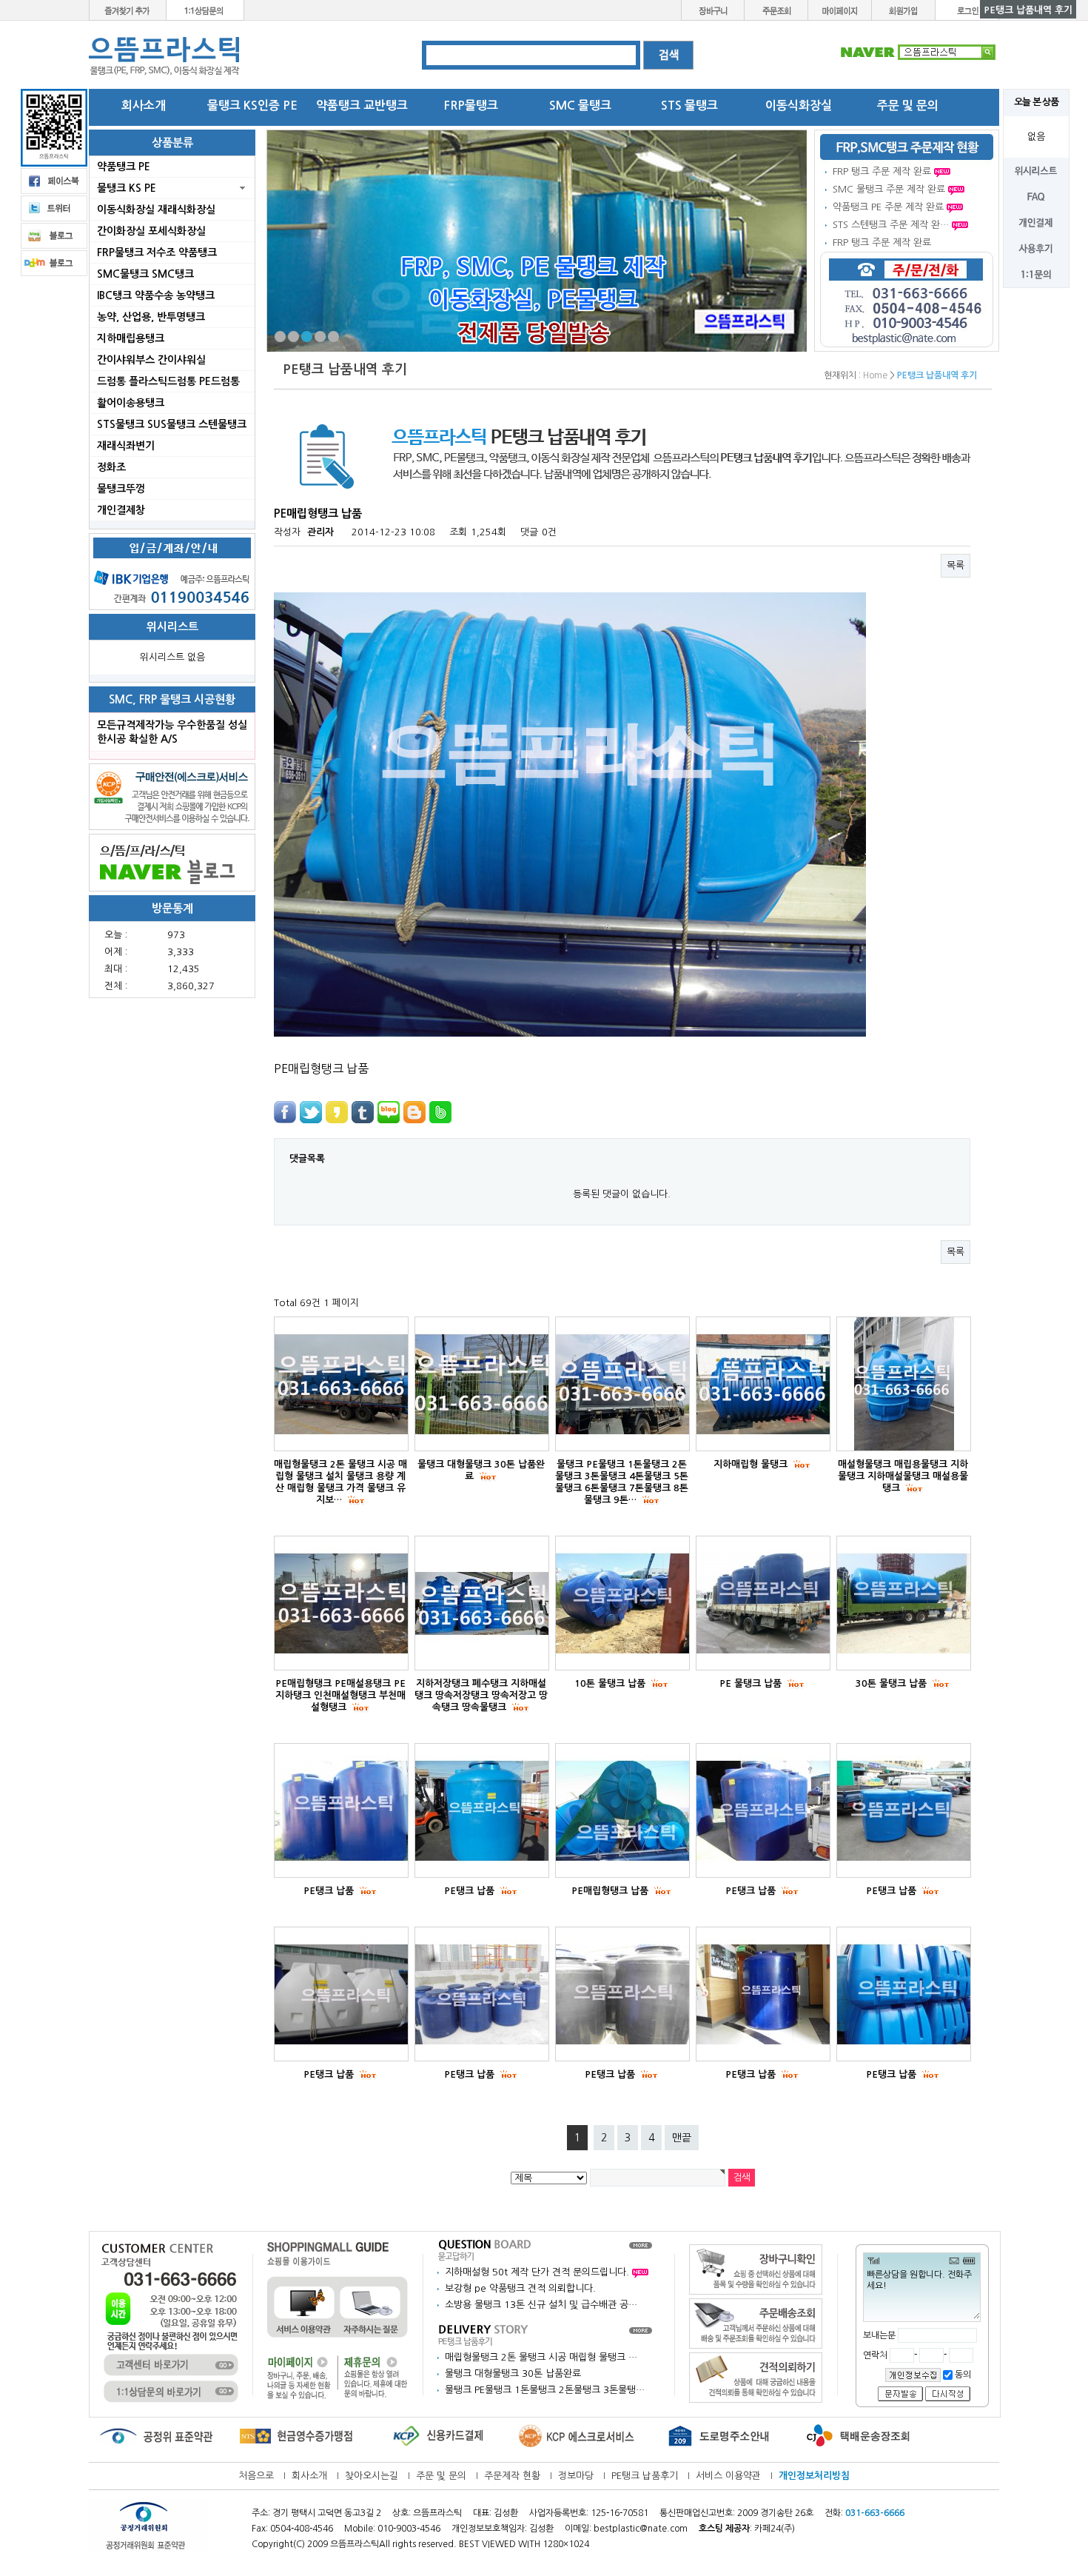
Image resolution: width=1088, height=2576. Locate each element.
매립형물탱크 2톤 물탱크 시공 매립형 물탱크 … (541, 2357)
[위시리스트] (1036, 170)
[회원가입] (904, 9)
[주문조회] (776, 9)
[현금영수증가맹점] (296, 2436)
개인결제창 (121, 510)
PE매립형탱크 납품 (611, 1891)
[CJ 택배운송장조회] (859, 2436)
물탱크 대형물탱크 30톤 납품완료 (513, 2373)
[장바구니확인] (756, 2269)
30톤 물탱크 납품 (893, 1683)
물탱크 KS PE (127, 188)
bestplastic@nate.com (641, 2529)
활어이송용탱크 (131, 403)
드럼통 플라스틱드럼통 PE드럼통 (168, 381)
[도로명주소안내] (718, 2436)
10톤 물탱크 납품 (611, 1683)
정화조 (111, 467)
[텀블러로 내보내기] (363, 1112)
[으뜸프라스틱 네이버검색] (918, 51)
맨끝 (682, 2138)
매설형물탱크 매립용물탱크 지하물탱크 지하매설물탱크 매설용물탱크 (903, 1476)
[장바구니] (713, 9)
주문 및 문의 (908, 106)
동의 (962, 2375)
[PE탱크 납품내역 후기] (485, 2334)
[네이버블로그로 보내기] (389, 1112)
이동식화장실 (799, 106)
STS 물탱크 (689, 106)
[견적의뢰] (756, 2377)
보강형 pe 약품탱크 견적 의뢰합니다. (520, 2288)
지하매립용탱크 (131, 338)
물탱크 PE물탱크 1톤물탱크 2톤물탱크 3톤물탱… (545, 2390)
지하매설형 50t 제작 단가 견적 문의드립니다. (538, 2272)
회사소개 (144, 106)
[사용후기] (1036, 248)
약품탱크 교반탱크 (362, 106)
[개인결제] (1036, 222)
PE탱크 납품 (330, 1891)
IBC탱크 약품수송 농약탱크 (156, 295)
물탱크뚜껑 (121, 489)
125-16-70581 (619, 2513)
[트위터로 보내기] (311, 1112)
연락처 (876, 2355)
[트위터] (54, 208)
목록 (956, 565)
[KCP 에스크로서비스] (577, 2436)
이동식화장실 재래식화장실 (156, 210)
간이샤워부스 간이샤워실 (151, 360)
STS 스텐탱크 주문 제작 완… (891, 225)
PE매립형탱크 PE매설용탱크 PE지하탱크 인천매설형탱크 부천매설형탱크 (340, 1695)
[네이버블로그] (172, 862)
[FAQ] (1036, 196)
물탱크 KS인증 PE (252, 106)
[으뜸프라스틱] (165, 56)
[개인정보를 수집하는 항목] (913, 2375)
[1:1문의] (1036, 274)
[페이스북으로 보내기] (285, 1112)
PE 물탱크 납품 (752, 1683)
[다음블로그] (54, 262)
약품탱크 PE (124, 167)
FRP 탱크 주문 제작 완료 (882, 171)
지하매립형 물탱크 (752, 1464)
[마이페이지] (840, 9)
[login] (967, 9)
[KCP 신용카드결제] (437, 2436)
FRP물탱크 (471, 106)
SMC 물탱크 (580, 106)
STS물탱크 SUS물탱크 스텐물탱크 (172, 424)
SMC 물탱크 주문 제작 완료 (889, 189)
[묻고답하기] (485, 2249)
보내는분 (879, 2335)
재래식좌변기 (126, 446)
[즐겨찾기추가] (128, 9)
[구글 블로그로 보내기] (414, 1112)
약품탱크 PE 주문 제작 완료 (888, 207)
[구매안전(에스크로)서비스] (172, 796)
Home (875, 375)
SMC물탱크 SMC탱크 (145, 274)
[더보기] (641, 2245)
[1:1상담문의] (205, 9)
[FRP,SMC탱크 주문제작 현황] (907, 147)
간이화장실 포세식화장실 (151, 231)
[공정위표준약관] (155, 2436)
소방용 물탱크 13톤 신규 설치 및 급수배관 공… (541, 2305)
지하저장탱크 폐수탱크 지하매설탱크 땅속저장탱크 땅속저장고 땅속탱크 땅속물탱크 (481, 1695)
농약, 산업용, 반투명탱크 (151, 317)
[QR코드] (54, 127)
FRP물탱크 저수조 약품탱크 (157, 252)
